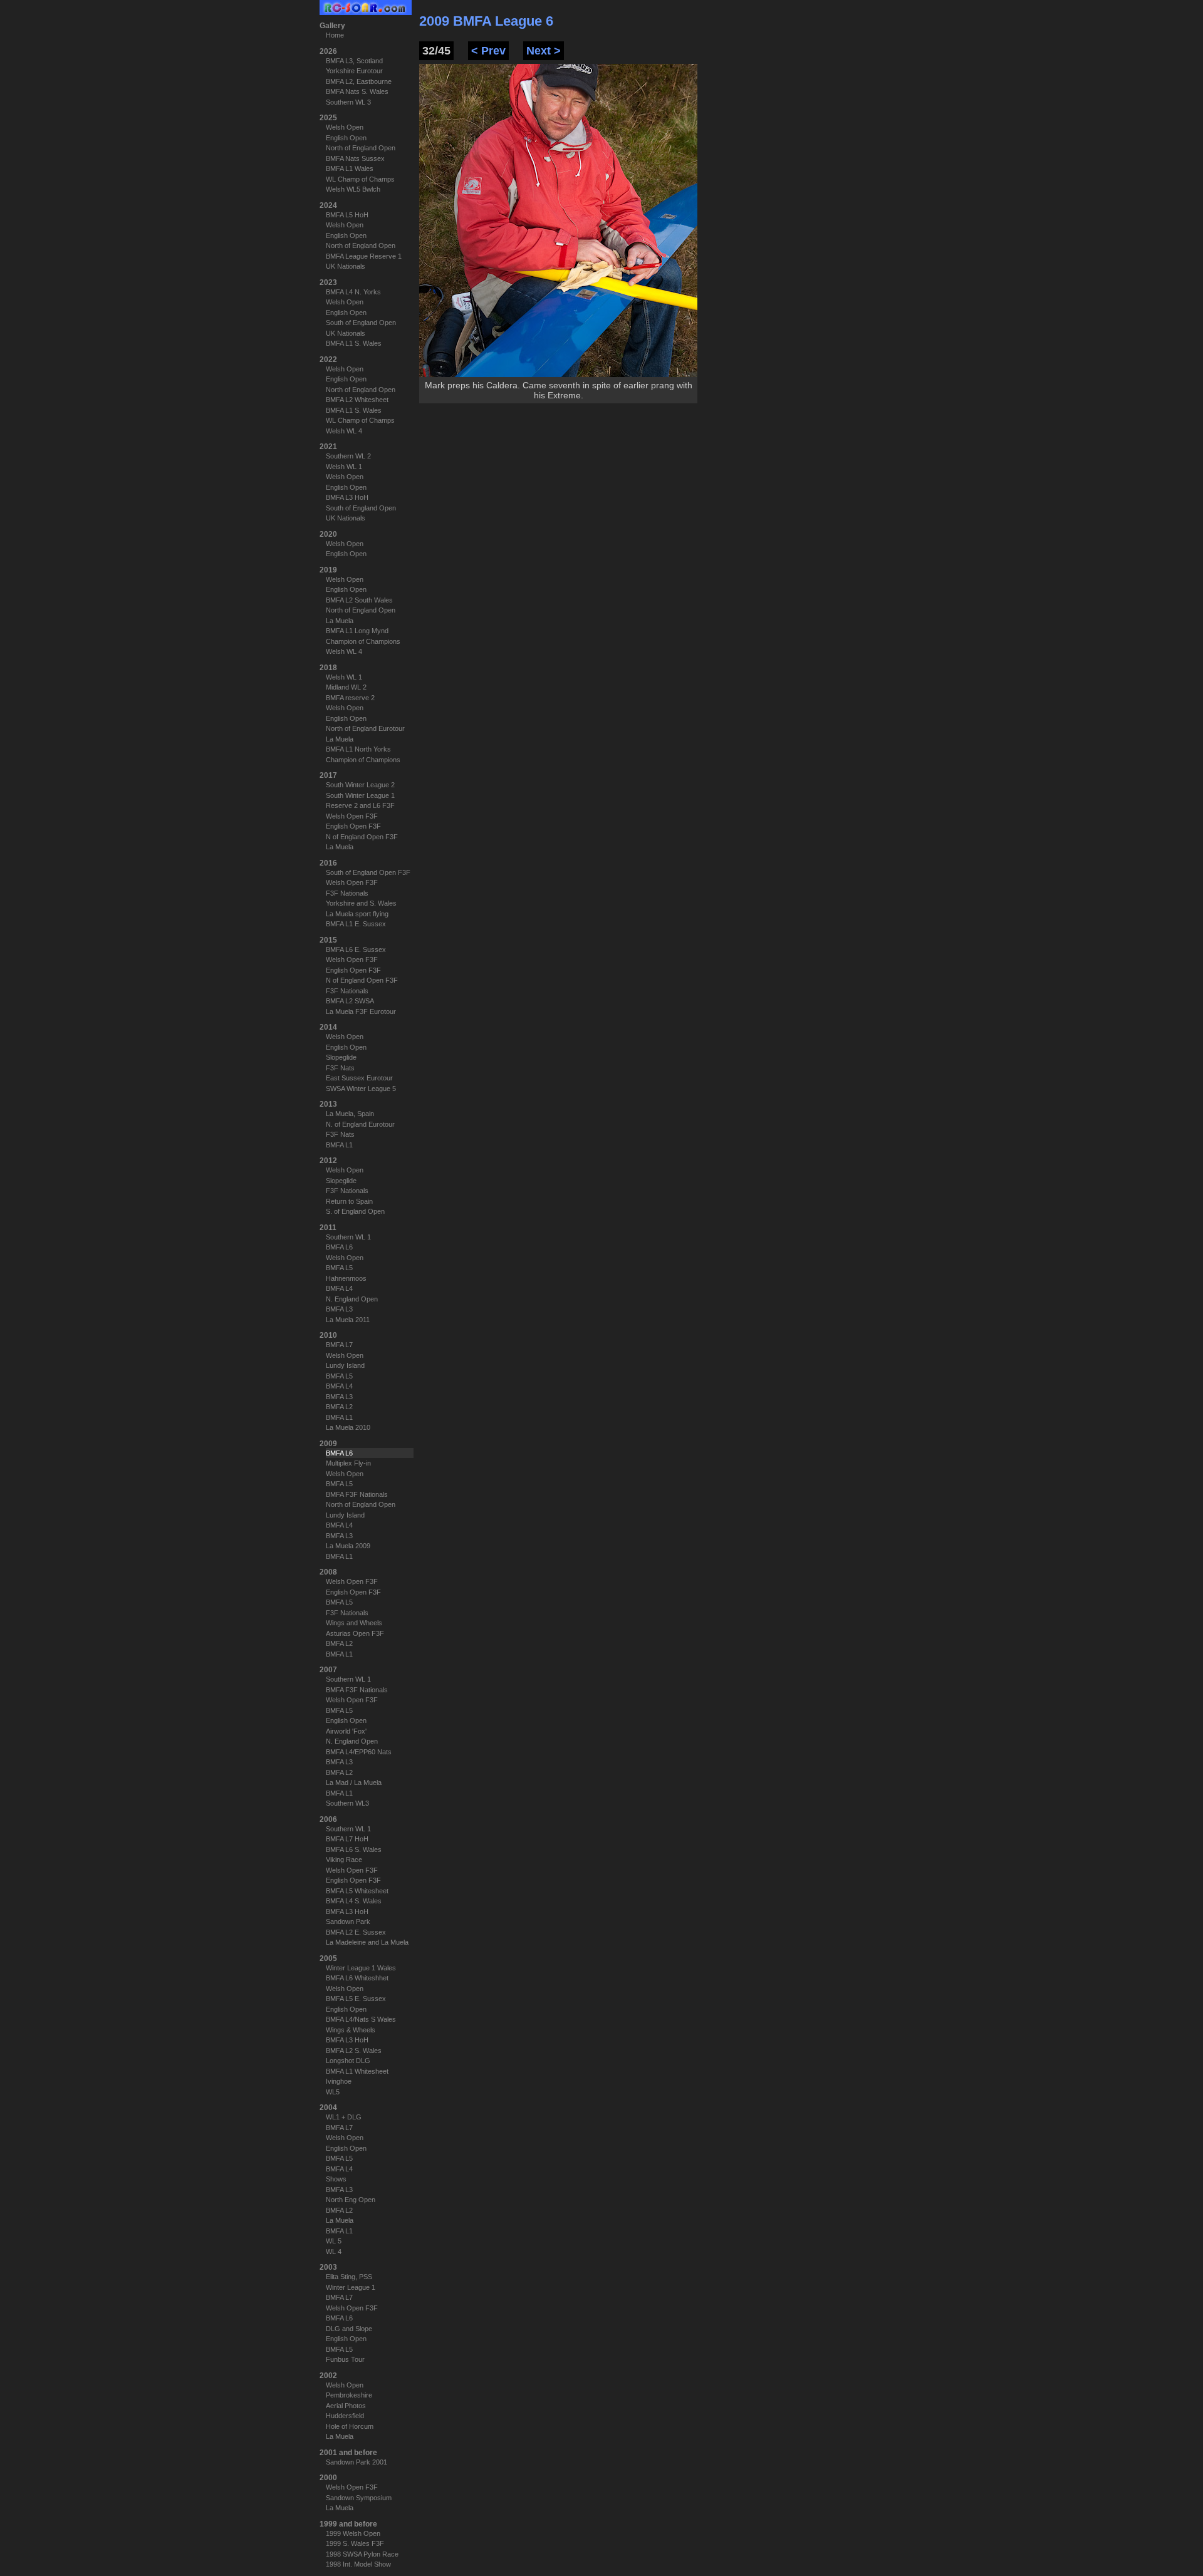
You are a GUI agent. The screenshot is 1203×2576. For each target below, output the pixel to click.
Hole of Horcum (350, 2426)
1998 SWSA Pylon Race (362, 2554)
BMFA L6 (339, 1247)
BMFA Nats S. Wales (357, 91)
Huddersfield (345, 2416)
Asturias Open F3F (355, 1633)
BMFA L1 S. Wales (354, 343)
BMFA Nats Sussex (355, 158)
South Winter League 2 (360, 785)
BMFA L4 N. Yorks (353, 292)
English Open (346, 138)
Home (335, 35)
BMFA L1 (339, 1145)
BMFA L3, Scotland (354, 61)
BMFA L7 (339, 1345)
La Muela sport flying (357, 914)
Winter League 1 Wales (361, 1968)
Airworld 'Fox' (346, 1731)
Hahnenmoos (346, 1278)
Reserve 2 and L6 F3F (360, 805)
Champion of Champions (363, 641)
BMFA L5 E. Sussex (356, 1999)
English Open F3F (353, 826)
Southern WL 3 (348, 102)
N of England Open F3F (362, 837)
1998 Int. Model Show (358, 2564)
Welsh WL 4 (344, 431)
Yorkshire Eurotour (354, 71)
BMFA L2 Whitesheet (357, 400)
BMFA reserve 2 (350, 698)
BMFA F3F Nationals (357, 1494)
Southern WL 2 (348, 456)
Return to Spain (349, 1201)
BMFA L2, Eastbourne (359, 81)
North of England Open (361, 148)
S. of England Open (355, 1211)
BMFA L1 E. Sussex (356, 924)
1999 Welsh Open (353, 2533)
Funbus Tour (345, 2359)
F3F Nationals (347, 893)
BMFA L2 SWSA (350, 1001)
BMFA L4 (339, 1288)
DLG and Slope (349, 2329)
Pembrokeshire (349, 2395)
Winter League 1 (351, 2287)
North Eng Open (351, 2200)
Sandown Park (348, 1922)
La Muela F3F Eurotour (361, 1011)
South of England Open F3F (368, 872)
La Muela (340, 621)
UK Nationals (346, 266)
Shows (336, 2179)
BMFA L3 (339, 1309)
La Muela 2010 (348, 1427)
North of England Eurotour (365, 728)
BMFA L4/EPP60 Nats (359, 1752)
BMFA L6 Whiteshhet (357, 1978)
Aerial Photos (346, 2406)
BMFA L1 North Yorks (358, 749)
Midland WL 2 (346, 687)
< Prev (488, 51)
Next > (544, 51)
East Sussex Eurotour (359, 1078)
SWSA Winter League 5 (361, 1089)
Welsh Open (345, 127)
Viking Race (344, 1860)
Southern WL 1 (348, 1237)
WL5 (333, 2092)
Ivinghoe (339, 2081)
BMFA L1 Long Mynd (357, 631)
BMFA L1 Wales (350, 168)
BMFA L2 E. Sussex (356, 1932)
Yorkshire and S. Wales (361, 903)
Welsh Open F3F (352, 816)
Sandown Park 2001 (357, 2462)
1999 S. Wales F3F (355, 2543)
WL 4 (334, 2252)
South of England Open (361, 323)
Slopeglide (341, 1057)
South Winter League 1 (360, 795)
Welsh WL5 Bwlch (353, 189)
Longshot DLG (348, 2061)
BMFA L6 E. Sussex (356, 949)
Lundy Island (345, 1365)
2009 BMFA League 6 (486, 21)
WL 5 (334, 2241)
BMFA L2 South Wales (359, 600)
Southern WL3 (347, 1803)
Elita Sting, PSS (349, 2277)
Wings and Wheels (354, 1623)
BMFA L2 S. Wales (354, 2051)
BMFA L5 (339, 1268)
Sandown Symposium (359, 2498)
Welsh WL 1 (344, 467)
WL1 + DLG (344, 2117)
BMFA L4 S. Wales (354, 1901)
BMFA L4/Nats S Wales (361, 2019)
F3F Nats (340, 1068)
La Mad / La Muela (354, 1782)
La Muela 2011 (348, 1320)
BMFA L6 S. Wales (354, 1849)
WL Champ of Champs (360, 179)
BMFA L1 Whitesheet (357, 2071)
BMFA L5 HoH (347, 215)
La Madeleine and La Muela (367, 1942)
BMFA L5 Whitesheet (357, 1891)
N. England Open (352, 1299)
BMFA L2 (339, 1407)
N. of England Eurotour (360, 1124)
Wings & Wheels (351, 2030)
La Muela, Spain (350, 1114)
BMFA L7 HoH (347, 1839)
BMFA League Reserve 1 (364, 256)
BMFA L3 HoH (347, 497)
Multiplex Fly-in (348, 1463)
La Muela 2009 (348, 1546)
